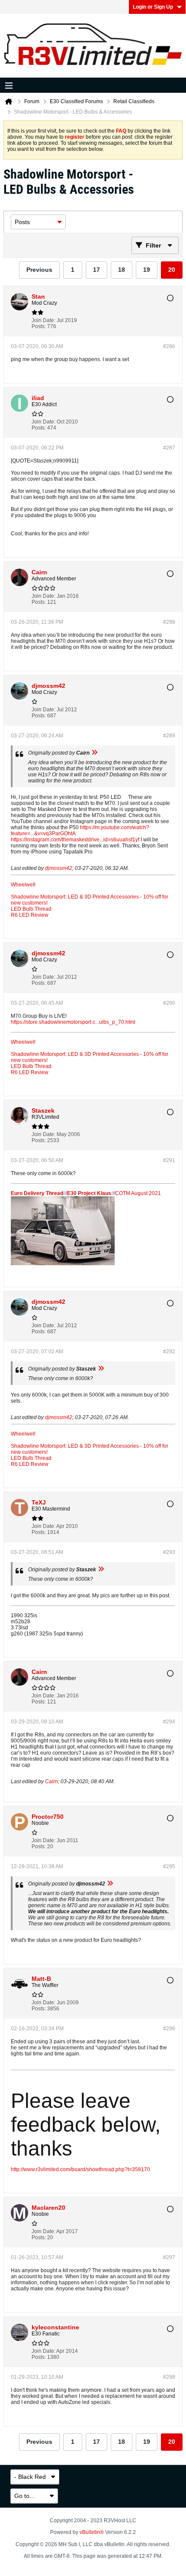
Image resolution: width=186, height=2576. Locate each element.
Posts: (39, 326)
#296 (169, 2029)
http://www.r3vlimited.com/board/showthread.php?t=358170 (80, 2169)
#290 (169, 1003)
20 (172, 270)
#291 (169, 1160)
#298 (169, 2377)
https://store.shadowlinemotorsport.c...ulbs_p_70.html (73, 1022)
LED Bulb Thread (31, 909)
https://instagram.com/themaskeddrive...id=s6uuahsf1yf (75, 840)
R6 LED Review (30, 915)
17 (96, 270)
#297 (169, 2257)
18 (122, 270)
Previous (39, 270)
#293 (169, 1552)
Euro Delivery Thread (37, 1193)
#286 (169, 346)
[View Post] (94, 753)
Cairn (51, 1781)
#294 (169, 1722)
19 (147, 270)
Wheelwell (23, 885)
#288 (169, 622)
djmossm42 (59, 868)
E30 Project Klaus (89, 1193)
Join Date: (43, 320)
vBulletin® (92, 2532)
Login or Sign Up (153, 7)
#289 (169, 736)
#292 (169, 1352)
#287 (169, 448)
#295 (169, 1866)
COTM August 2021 (138, 1193)
